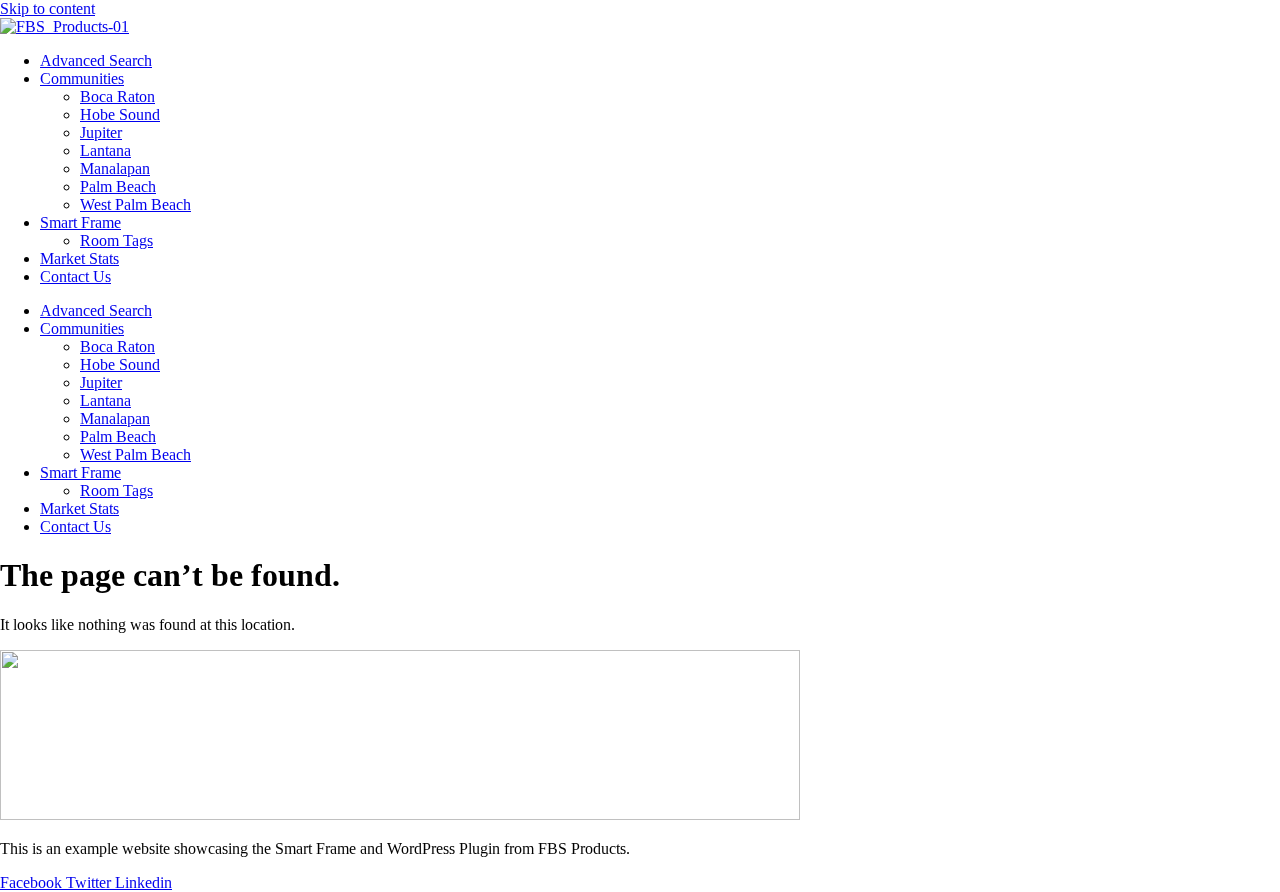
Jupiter (101, 132)
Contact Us (75, 276)
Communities (82, 78)
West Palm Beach (135, 204)
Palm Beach (118, 186)
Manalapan (115, 168)
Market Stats (79, 258)
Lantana (105, 150)
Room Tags (116, 240)
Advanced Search (96, 60)
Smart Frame (80, 222)
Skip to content (47, 8)
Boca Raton (117, 96)
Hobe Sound (120, 114)
